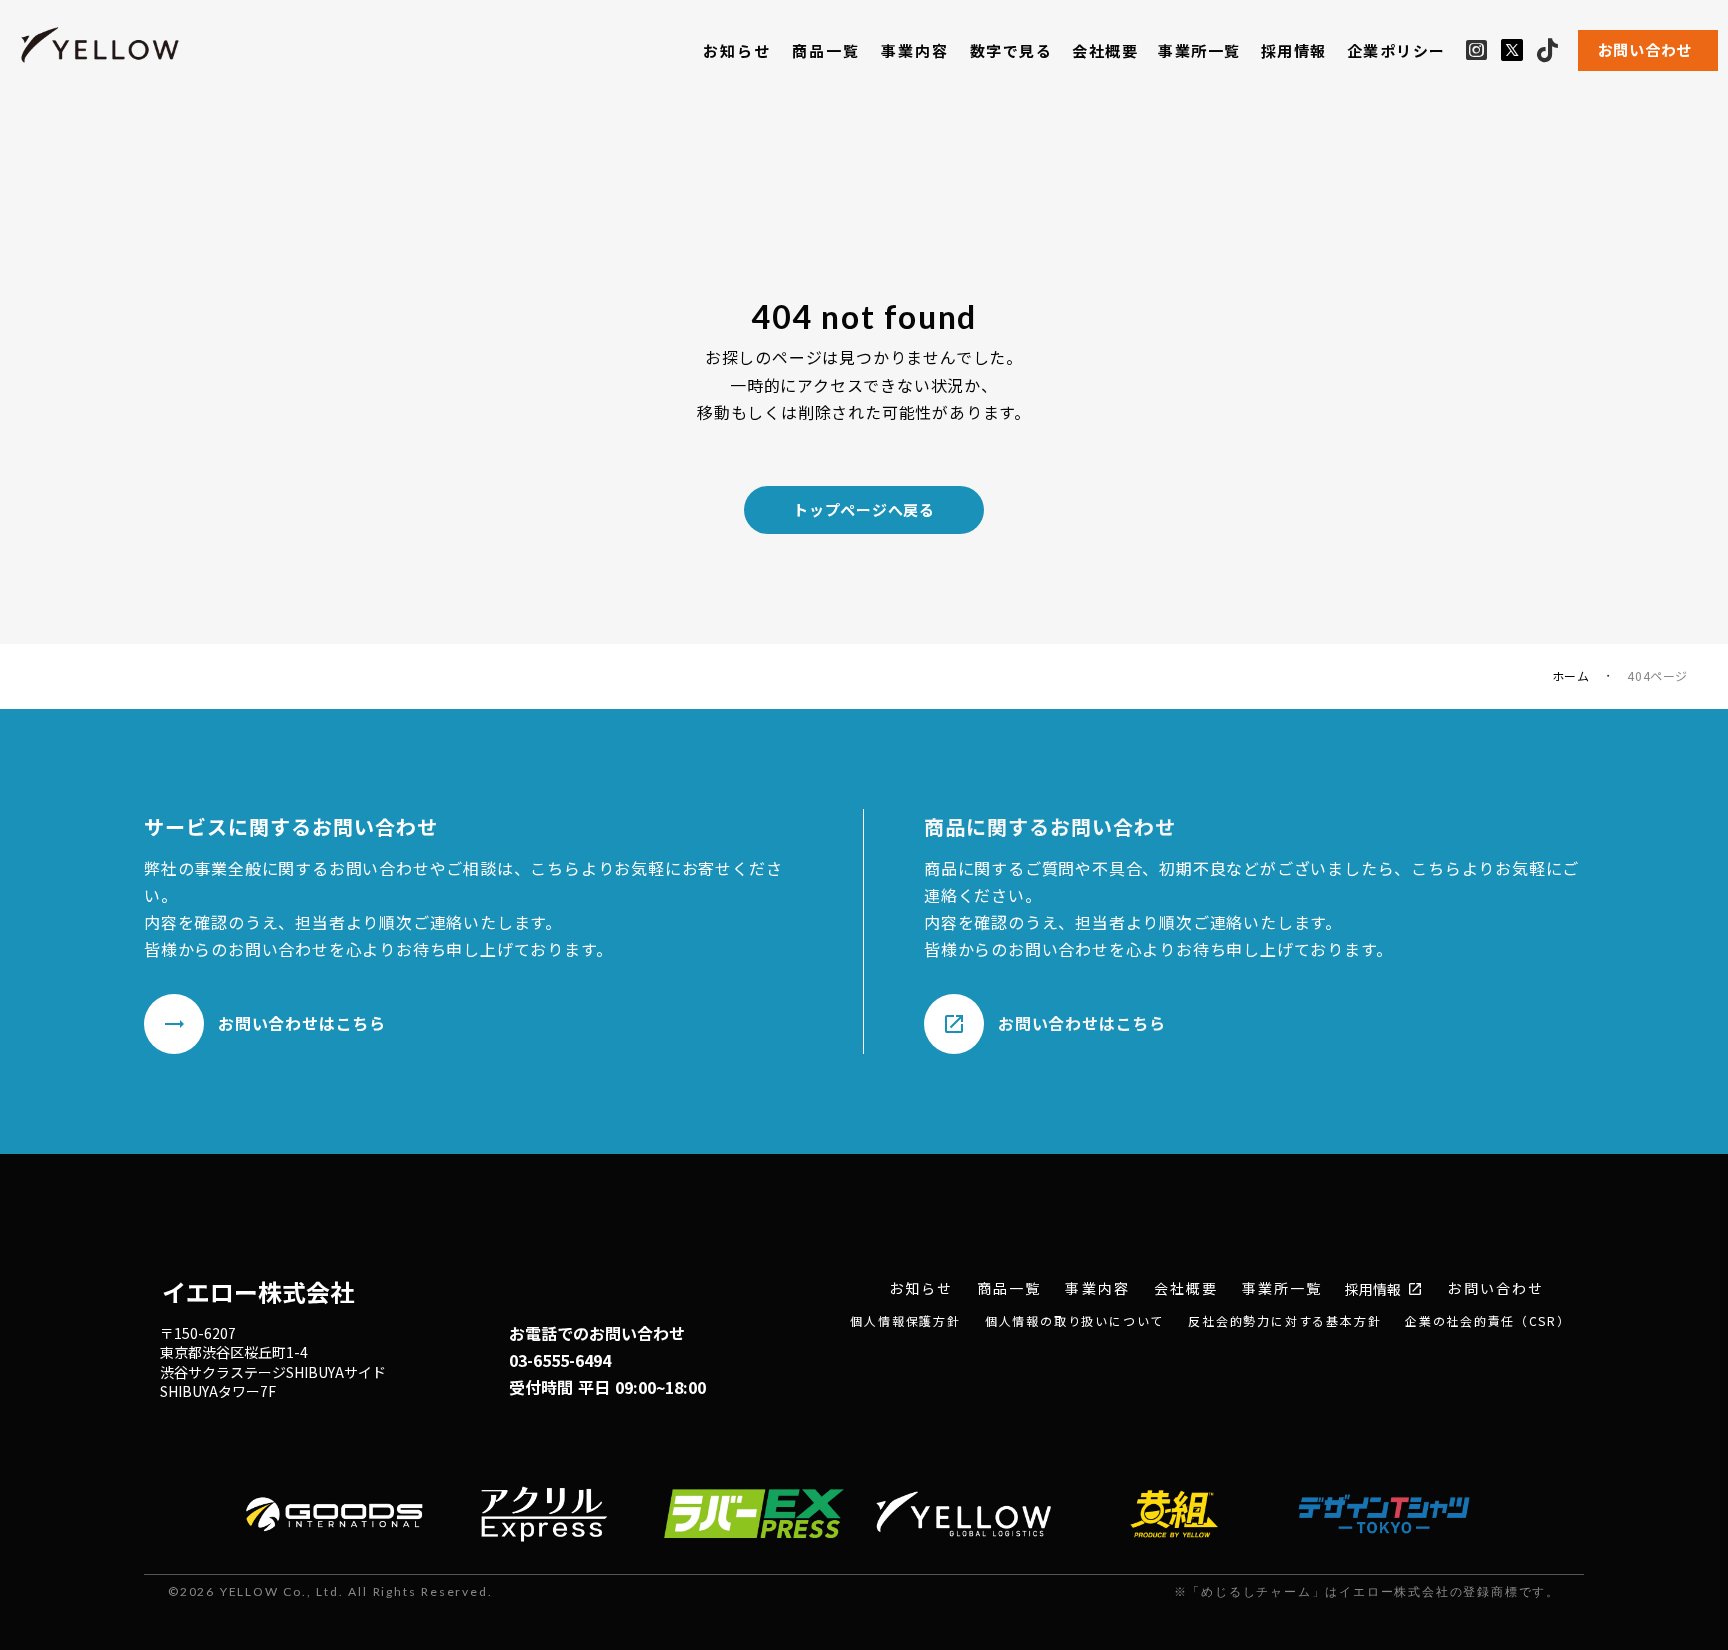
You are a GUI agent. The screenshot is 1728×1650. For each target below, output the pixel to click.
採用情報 (1294, 50)
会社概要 (1105, 50)
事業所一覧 (1199, 50)
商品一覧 (826, 50)
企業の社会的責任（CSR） (1487, 1321)
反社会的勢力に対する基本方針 (1284, 1321)
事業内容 (915, 50)
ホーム (1571, 676)
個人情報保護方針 (905, 1321)
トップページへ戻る (864, 509)
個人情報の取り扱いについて (1074, 1321)
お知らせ (737, 50)
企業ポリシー (1396, 50)
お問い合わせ (1495, 1288)
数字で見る (1011, 50)
